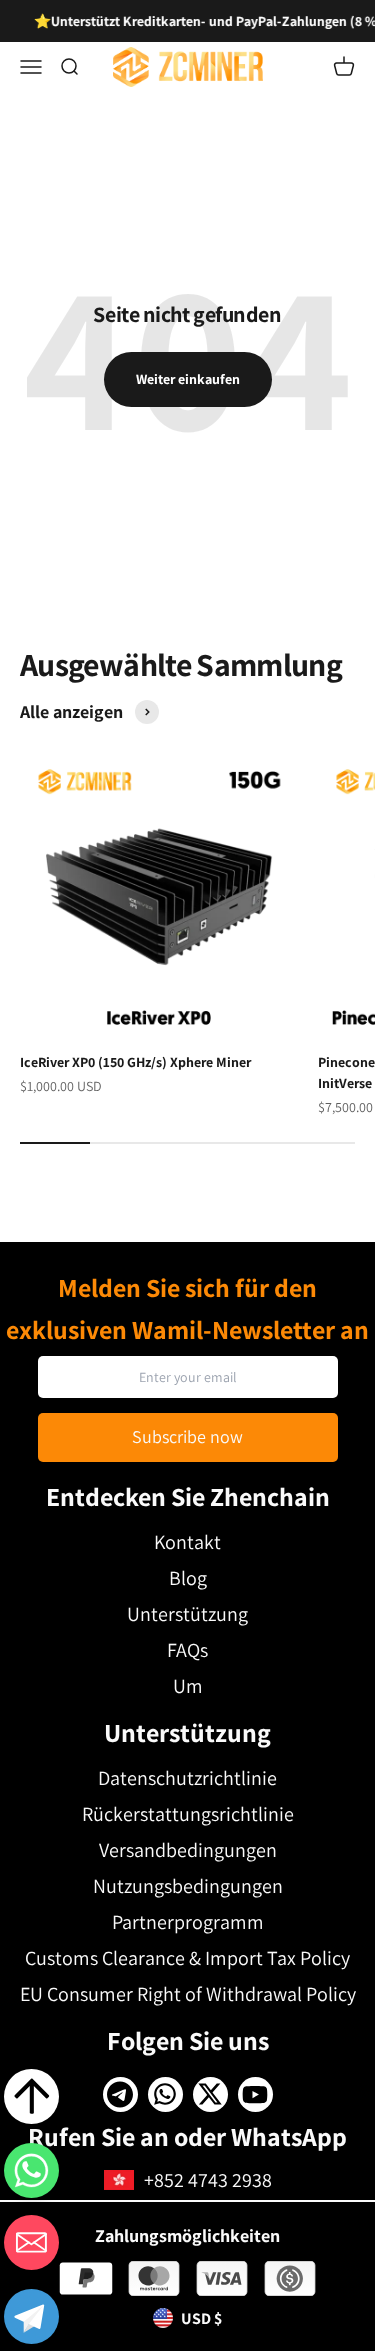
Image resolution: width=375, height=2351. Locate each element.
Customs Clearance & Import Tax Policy (187, 1958)
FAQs (187, 1650)
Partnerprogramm (188, 1922)
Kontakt (187, 1542)
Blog (188, 1578)
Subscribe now (187, 1436)
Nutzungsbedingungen (188, 1886)
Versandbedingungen (188, 1850)
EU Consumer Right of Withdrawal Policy (188, 1994)
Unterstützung (187, 1614)
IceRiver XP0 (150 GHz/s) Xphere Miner (135, 1062)
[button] (31, 2320)
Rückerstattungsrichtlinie (188, 1814)
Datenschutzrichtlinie (187, 1778)
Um (188, 1686)
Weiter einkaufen (188, 379)
